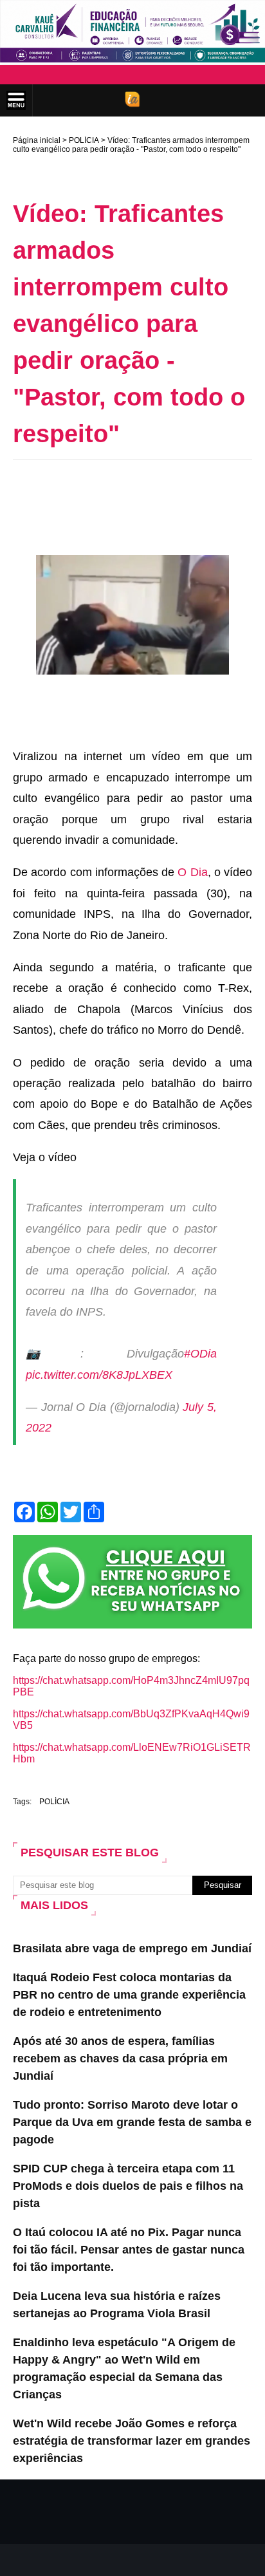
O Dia (192, 872)
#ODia (200, 1354)
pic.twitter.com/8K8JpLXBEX (99, 1375)
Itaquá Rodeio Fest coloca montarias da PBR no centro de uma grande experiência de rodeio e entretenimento (129, 1995)
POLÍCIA (84, 140)
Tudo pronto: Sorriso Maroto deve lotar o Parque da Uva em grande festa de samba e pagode (132, 2122)
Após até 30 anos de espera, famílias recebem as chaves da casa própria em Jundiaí (120, 2058)
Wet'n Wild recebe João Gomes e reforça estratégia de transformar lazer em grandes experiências (132, 2441)
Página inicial (37, 140)
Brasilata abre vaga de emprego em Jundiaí (132, 1948)
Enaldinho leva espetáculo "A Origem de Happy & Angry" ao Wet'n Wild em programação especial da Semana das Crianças (124, 2368)
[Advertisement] (139, 489)
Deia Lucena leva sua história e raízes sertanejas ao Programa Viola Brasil (117, 2305)
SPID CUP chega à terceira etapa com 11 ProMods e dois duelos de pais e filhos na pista (128, 2186)
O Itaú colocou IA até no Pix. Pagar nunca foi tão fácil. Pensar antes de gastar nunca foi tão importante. (129, 2250)
